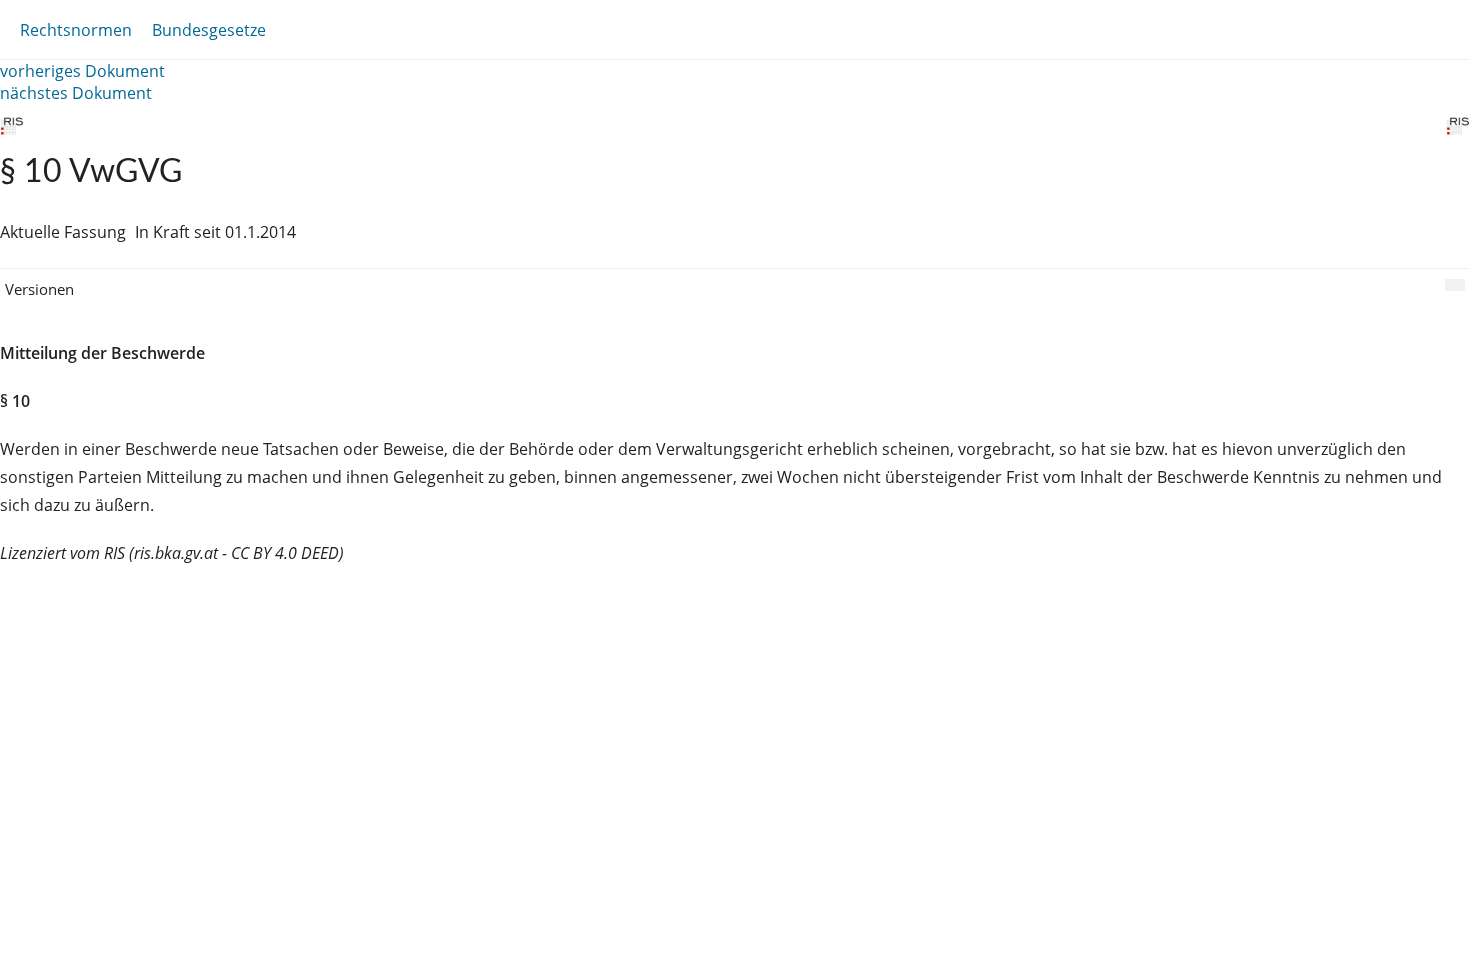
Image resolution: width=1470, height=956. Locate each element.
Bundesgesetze (209, 30)
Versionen (39, 289)
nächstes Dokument (76, 93)
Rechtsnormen (76, 30)
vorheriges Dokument (82, 71)
